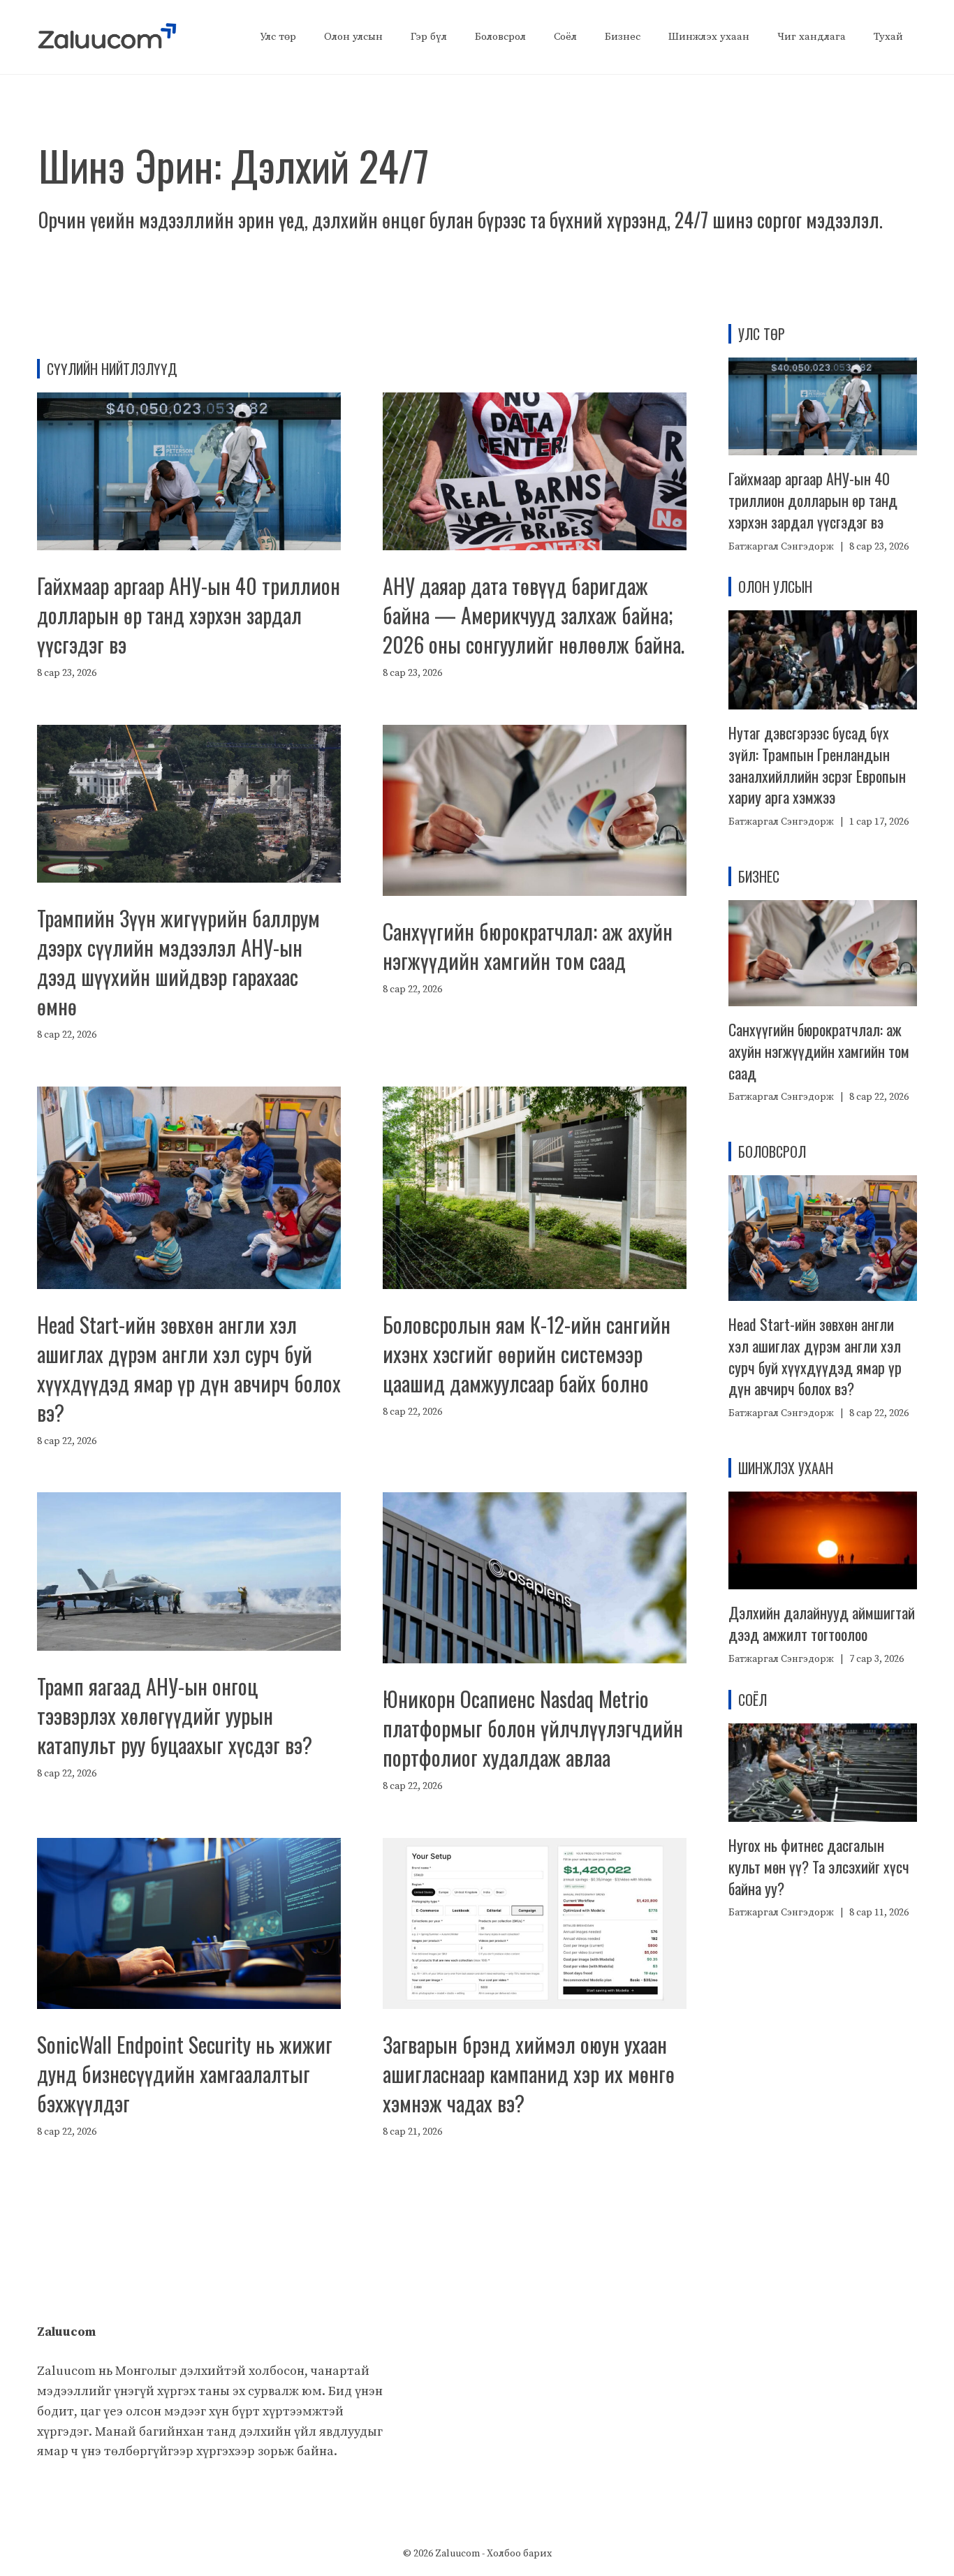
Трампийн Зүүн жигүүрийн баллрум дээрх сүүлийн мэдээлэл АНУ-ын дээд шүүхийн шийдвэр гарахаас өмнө (178, 962)
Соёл (565, 37)
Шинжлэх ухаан (709, 37)
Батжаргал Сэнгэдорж (781, 547)
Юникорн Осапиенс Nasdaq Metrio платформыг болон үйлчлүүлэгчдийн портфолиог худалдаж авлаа (533, 1728)
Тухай (888, 37)
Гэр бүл (429, 37)
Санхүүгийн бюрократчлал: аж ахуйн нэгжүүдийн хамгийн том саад (528, 946)
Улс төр (278, 37)
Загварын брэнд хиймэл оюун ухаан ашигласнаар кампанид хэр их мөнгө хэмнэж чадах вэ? (529, 2074)
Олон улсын (353, 37)
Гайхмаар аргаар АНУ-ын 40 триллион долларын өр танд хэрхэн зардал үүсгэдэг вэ (189, 615)
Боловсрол (500, 37)
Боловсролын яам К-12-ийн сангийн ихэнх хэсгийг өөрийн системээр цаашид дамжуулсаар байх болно (527, 1354)
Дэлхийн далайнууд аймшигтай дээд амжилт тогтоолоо (822, 1623)
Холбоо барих (519, 2554)
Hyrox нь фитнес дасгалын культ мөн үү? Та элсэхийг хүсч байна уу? (819, 1867)
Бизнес (623, 37)
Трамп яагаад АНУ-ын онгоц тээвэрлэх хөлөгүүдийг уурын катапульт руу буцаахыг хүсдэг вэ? (175, 1715)
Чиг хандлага (812, 37)
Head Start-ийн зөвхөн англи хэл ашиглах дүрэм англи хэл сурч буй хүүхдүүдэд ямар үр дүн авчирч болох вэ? (189, 1368)
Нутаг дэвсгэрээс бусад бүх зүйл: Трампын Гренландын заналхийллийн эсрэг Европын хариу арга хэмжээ (817, 765)
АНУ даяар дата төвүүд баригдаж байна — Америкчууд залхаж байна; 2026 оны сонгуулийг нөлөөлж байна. (534, 615)
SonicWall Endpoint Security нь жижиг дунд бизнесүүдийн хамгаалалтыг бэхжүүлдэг (185, 2074)
